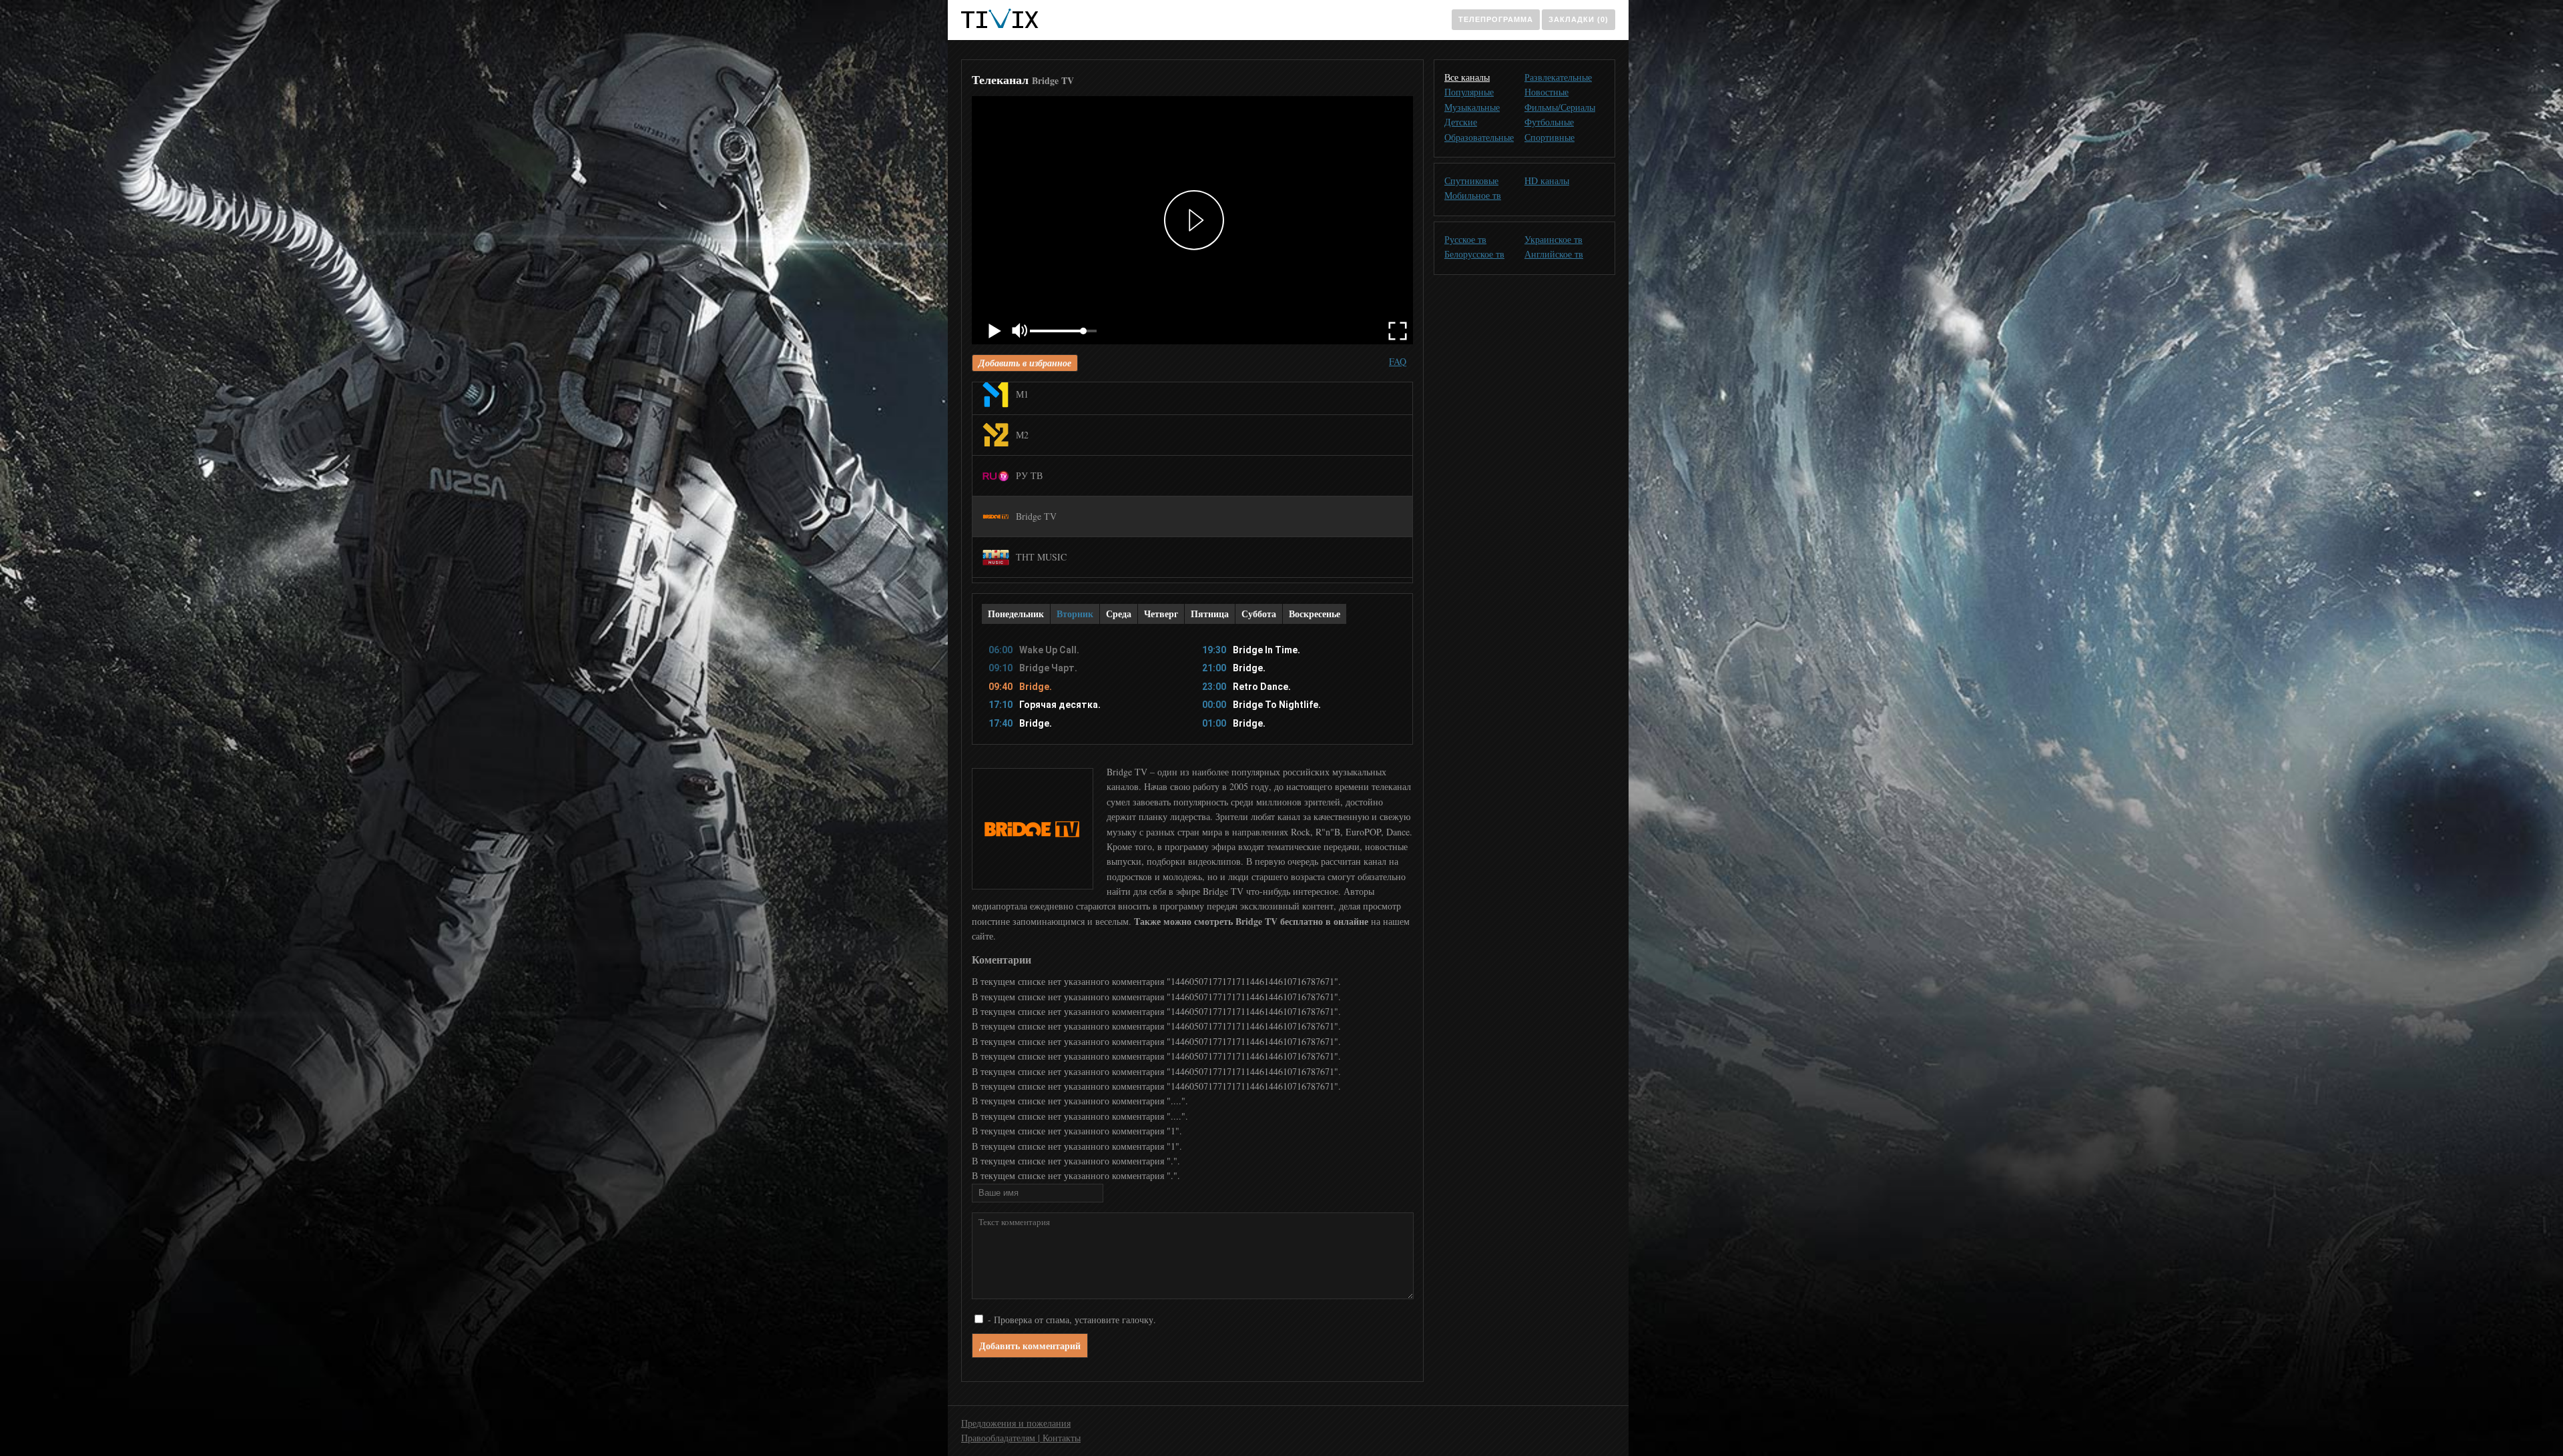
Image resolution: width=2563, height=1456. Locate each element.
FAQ (1398, 361)
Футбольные (1549, 122)
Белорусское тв (1474, 254)
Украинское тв (1553, 239)
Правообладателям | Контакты (1021, 1438)
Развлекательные (1558, 77)
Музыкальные (1472, 107)
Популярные (1469, 92)
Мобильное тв (1473, 195)
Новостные (1546, 92)
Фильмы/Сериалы (1560, 107)
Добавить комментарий (1030, 1346)
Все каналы (1467, 77)
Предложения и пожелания (1016, 1423)
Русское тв (1465, 239)
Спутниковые (1471, 180)
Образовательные (1479, 137)
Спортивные (1549, 137)
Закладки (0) (1579, 19)
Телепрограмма (1496, 19)
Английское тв (1554, 254)
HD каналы (1547, 180)
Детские (1461, 122)
